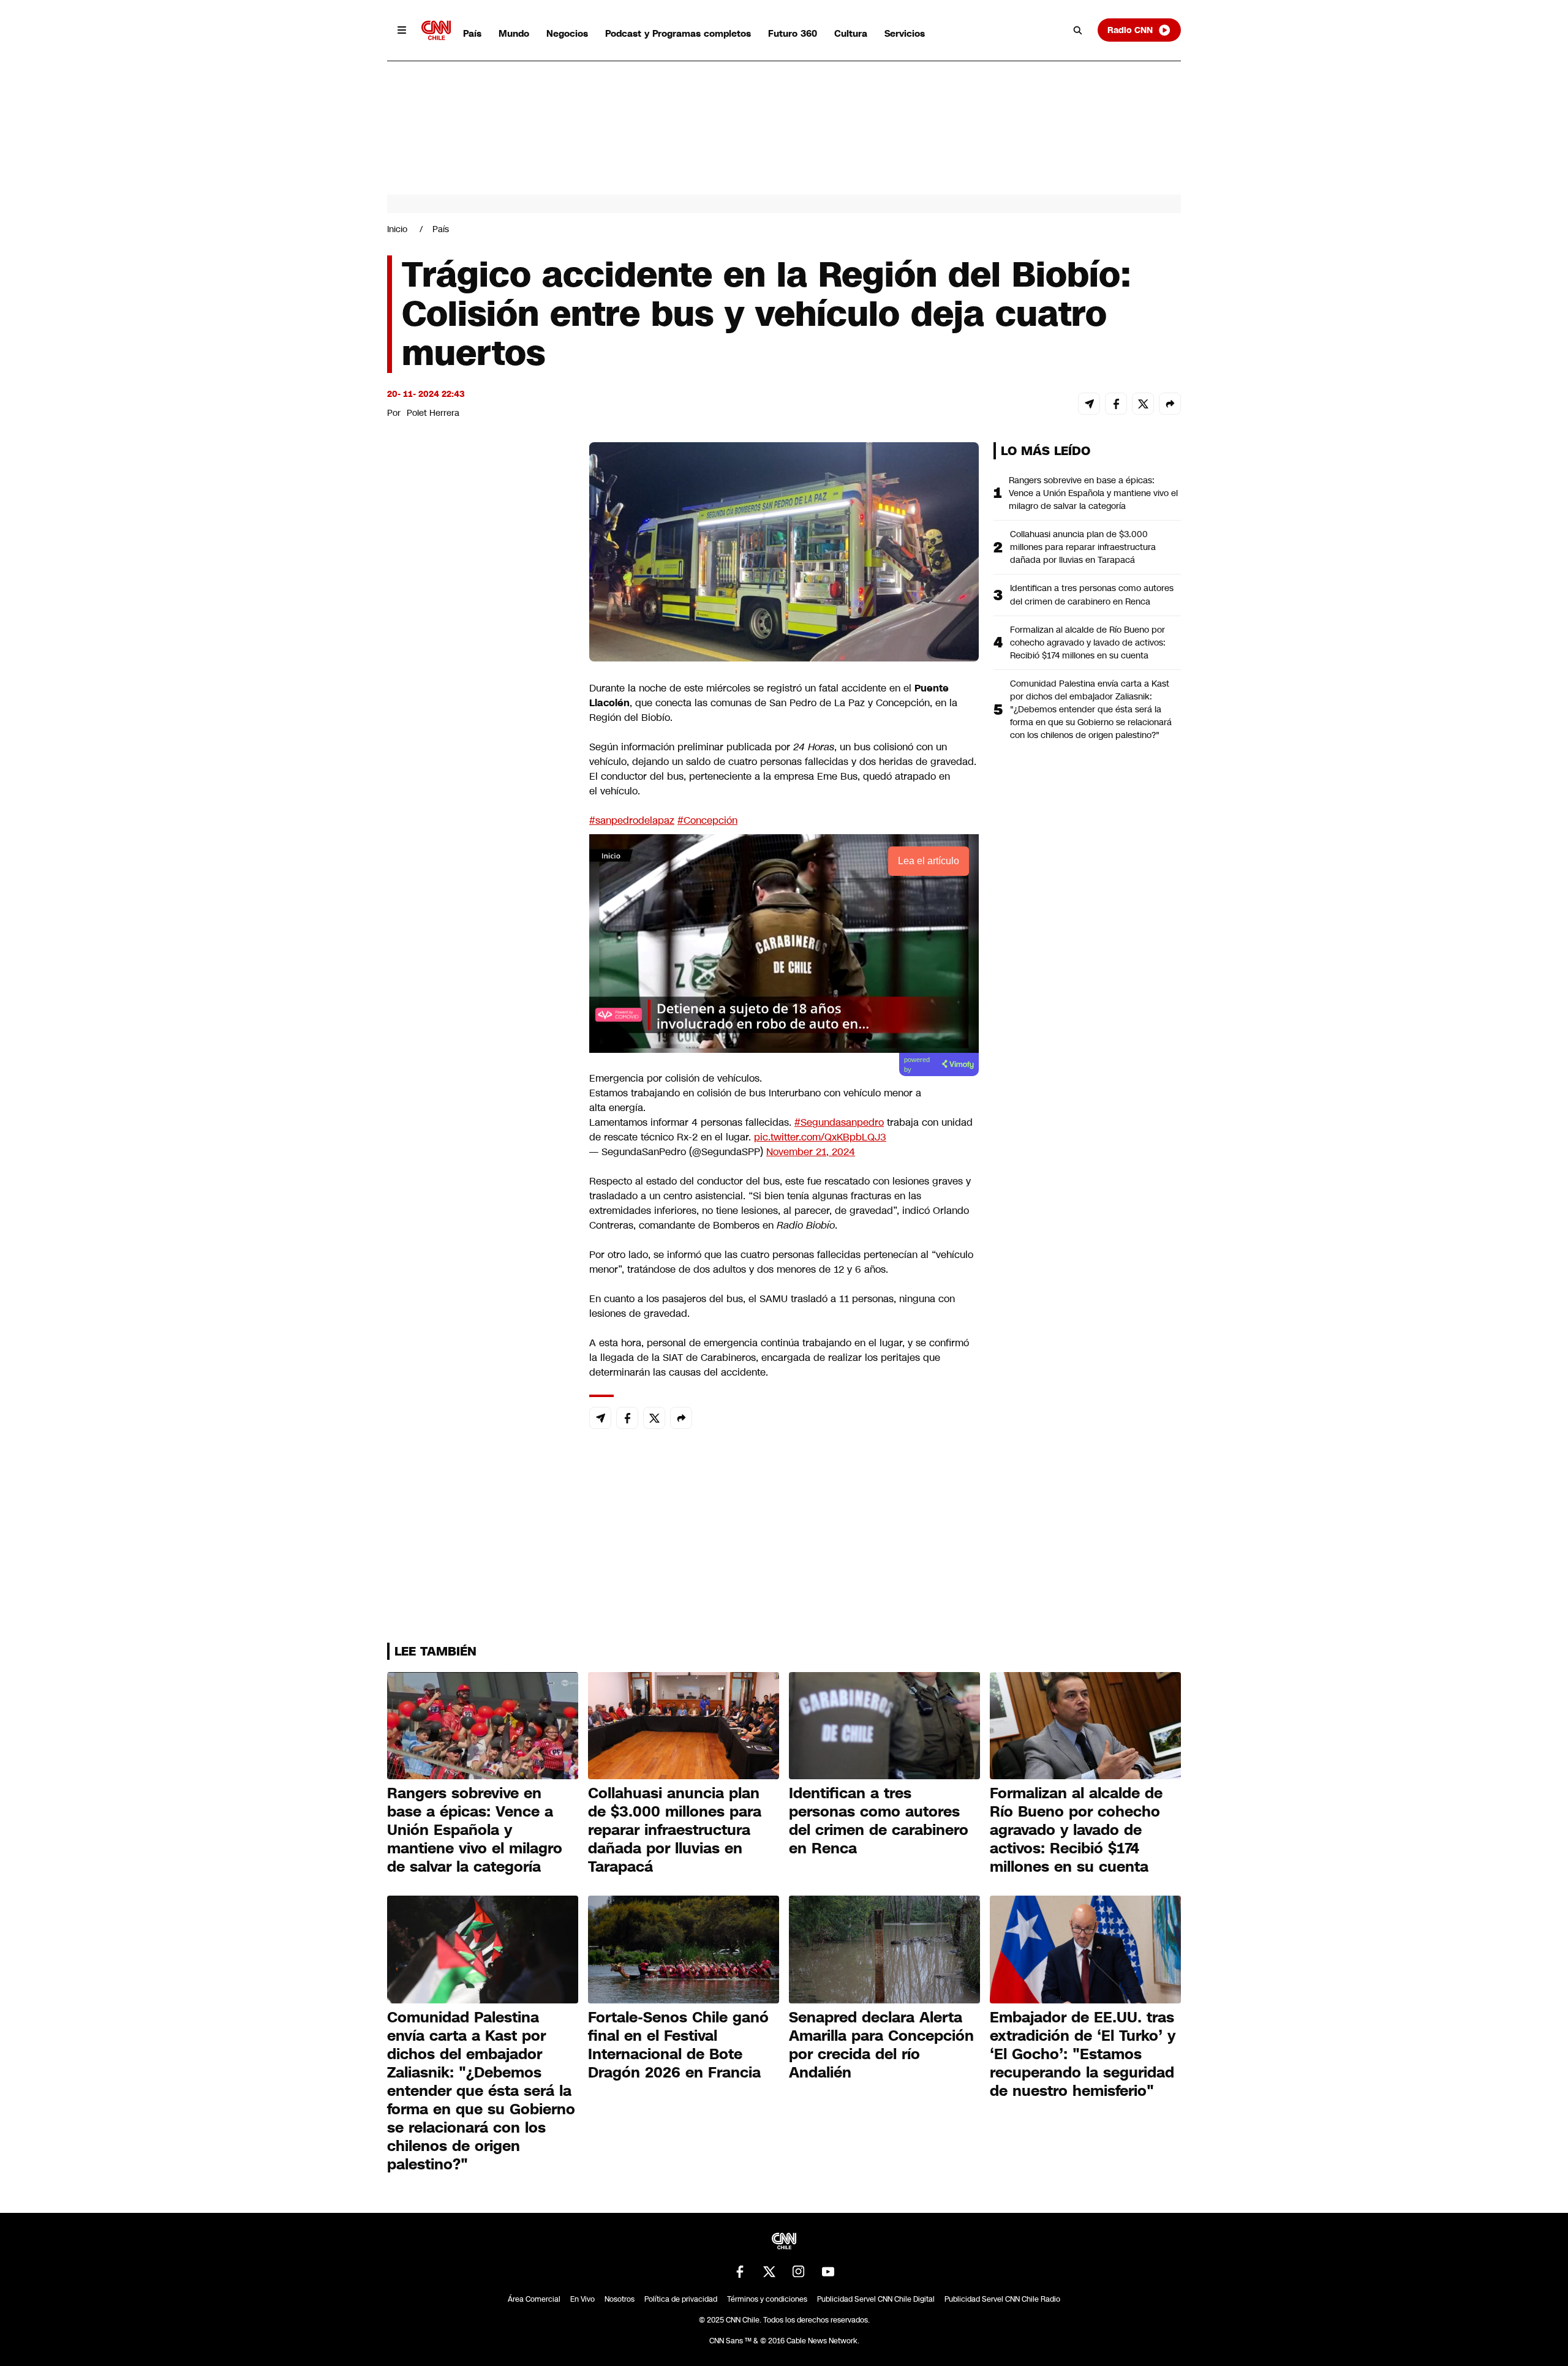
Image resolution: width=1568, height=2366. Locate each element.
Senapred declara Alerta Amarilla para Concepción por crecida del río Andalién (881, 2045)
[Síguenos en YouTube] (828, 2272)
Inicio (397, 229)
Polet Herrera (433, 413)
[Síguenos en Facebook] (740, 2272)
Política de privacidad (681, 2299)
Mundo (514, 33)
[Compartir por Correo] (1089, 404)
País (472, 33)
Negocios (567, 33)
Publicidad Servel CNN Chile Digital (876, 2299)
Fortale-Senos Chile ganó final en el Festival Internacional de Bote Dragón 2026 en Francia (678, 2045)
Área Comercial (534, 2299)
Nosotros (620, 2299)
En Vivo (582, 2299)
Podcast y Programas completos (678, 33)
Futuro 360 (793, 33)
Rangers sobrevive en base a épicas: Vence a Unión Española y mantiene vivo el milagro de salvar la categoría (1093, 493)
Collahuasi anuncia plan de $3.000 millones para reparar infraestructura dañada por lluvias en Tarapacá (1083, 547)
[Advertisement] (479, 1144)
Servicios (905, 33)
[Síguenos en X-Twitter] (769, 2272)
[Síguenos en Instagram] (799, 2272)
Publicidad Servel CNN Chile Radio (1002, 2299)
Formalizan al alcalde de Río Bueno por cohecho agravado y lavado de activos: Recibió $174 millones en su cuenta (1088, 642)
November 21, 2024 (811, 1152)
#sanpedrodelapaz (632, 820)
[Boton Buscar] (1078, 30)
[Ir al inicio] (436, 30)
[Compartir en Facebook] (1116, 404)
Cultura (851, 33)
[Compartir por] (1170, 404)
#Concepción (707, 820)
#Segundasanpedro (839, 1122)
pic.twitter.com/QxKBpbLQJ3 (820, 1137)
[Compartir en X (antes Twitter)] (1143, 404)
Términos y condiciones (767, 2299)
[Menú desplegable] (402, 30)
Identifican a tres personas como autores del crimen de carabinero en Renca (1092, 594)
